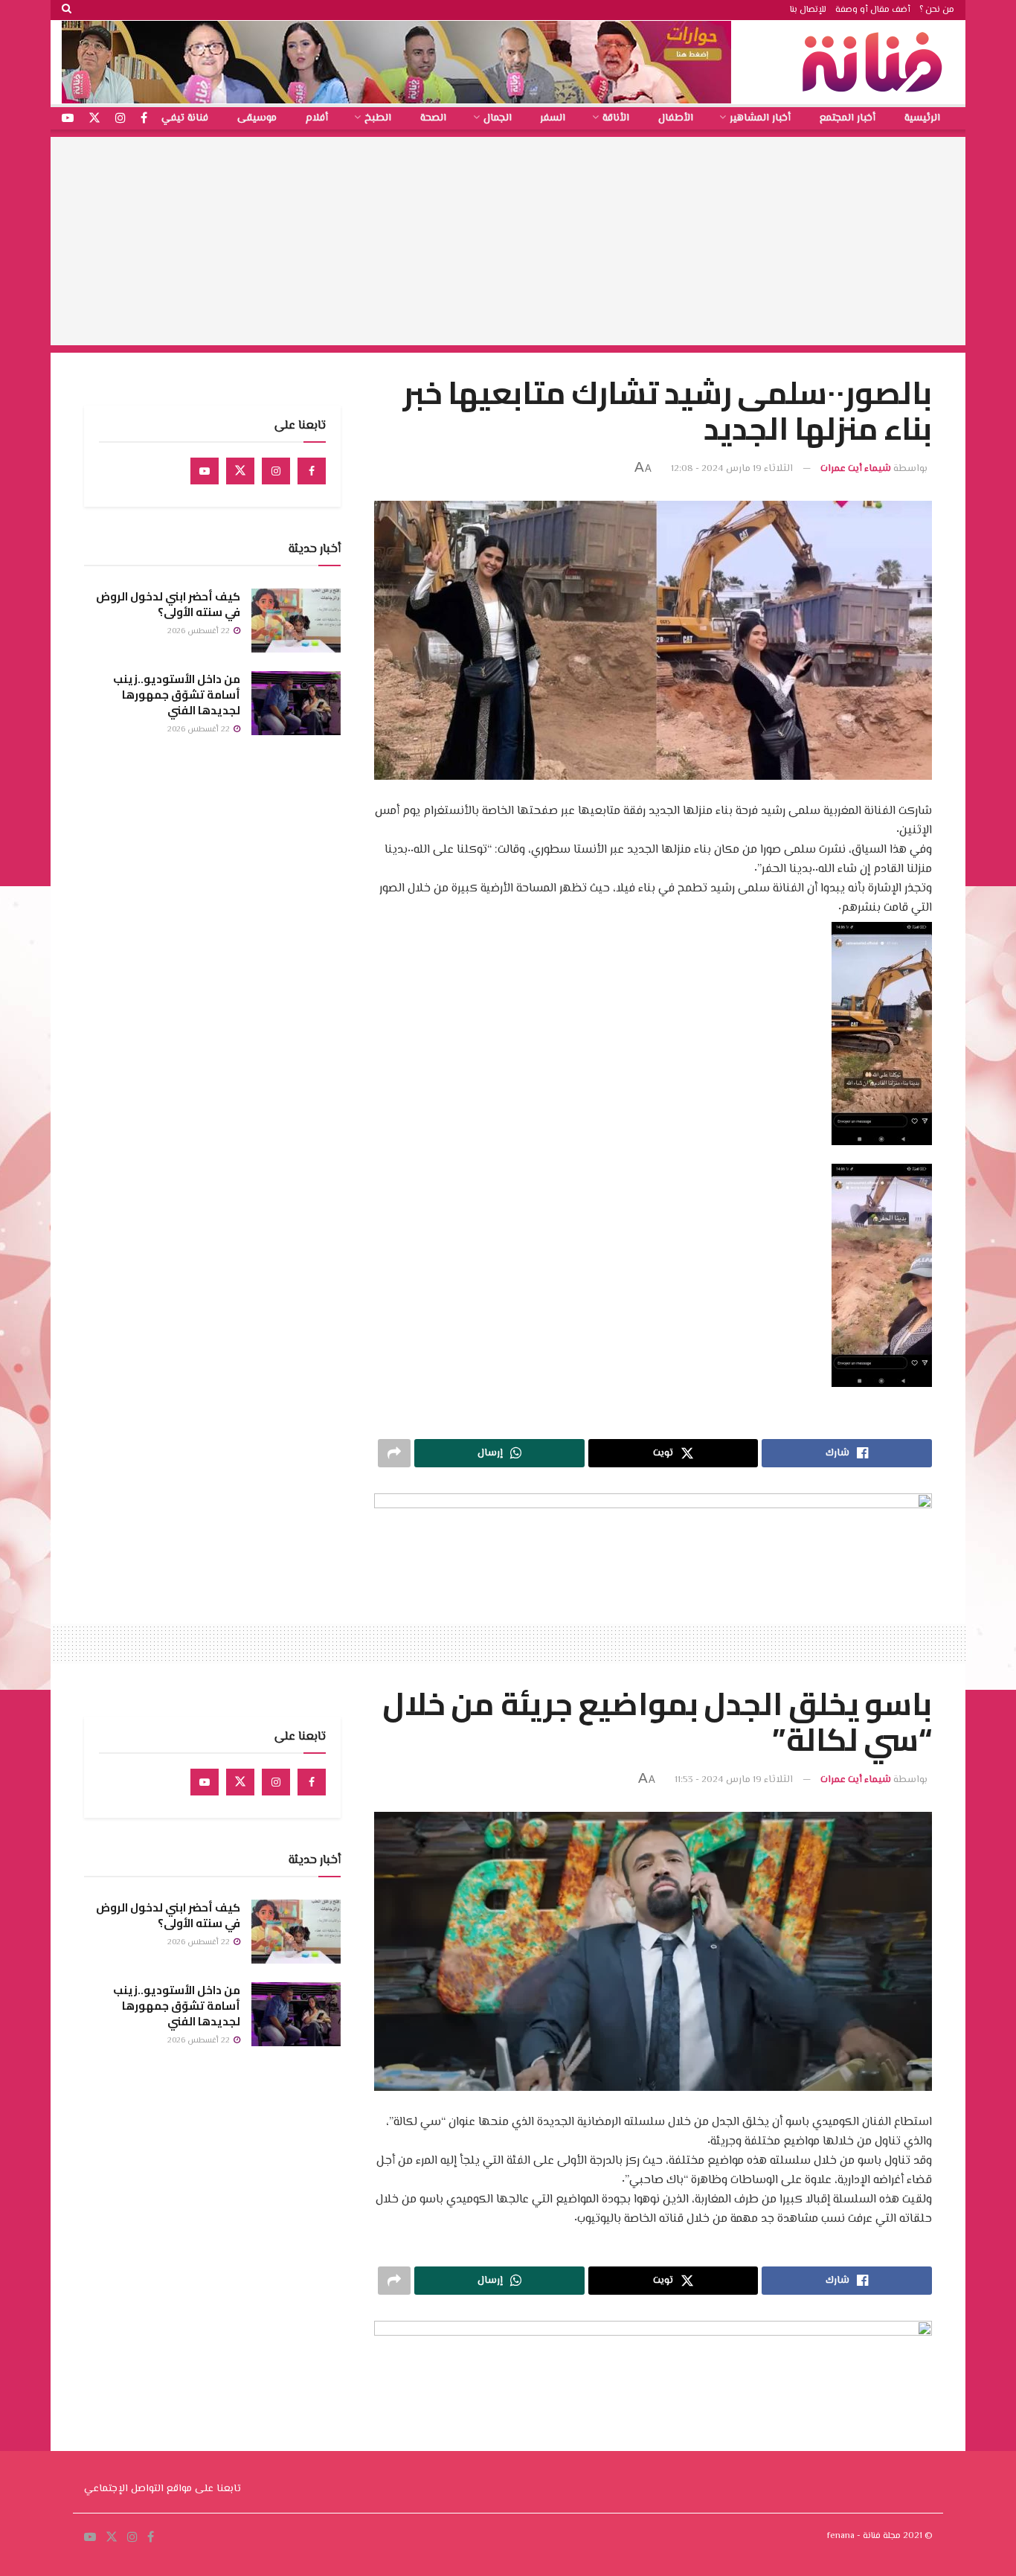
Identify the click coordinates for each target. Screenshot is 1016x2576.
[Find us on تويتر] (94, 119)
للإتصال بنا (808, 10)
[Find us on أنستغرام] (120, 119)
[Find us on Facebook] (312, 471)
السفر (553, 118)
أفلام (317, 118)
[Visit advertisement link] (396, 62)
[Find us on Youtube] (205, 471)
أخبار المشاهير (760, 118)
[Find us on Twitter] (240, 471)
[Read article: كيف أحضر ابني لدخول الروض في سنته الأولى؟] (296, 621)
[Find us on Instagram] (276, 471)
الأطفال (676, 118)
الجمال (498, 118)
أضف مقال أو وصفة (873, 10)
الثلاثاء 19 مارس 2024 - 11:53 (734, 1780)
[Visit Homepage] (876, 62)
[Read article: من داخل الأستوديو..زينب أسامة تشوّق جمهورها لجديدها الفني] (296, 703)
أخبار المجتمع (848, 118)
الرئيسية (922, 118)
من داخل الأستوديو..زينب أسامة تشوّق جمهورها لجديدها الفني (177, 695)
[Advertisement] (508, 241)
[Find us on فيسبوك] (144, 119)
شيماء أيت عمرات (856, 469)
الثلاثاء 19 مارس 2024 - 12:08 (732, 469)
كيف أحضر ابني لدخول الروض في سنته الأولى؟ (168, 604)
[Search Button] (67, 10)
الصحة (433, 118)
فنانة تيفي (185, 118)
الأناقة (616, 118)
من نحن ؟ (937, 10)
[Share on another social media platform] (394, 1453)
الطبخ (378, 118)
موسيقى (257, 118)
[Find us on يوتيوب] (68, 119)
